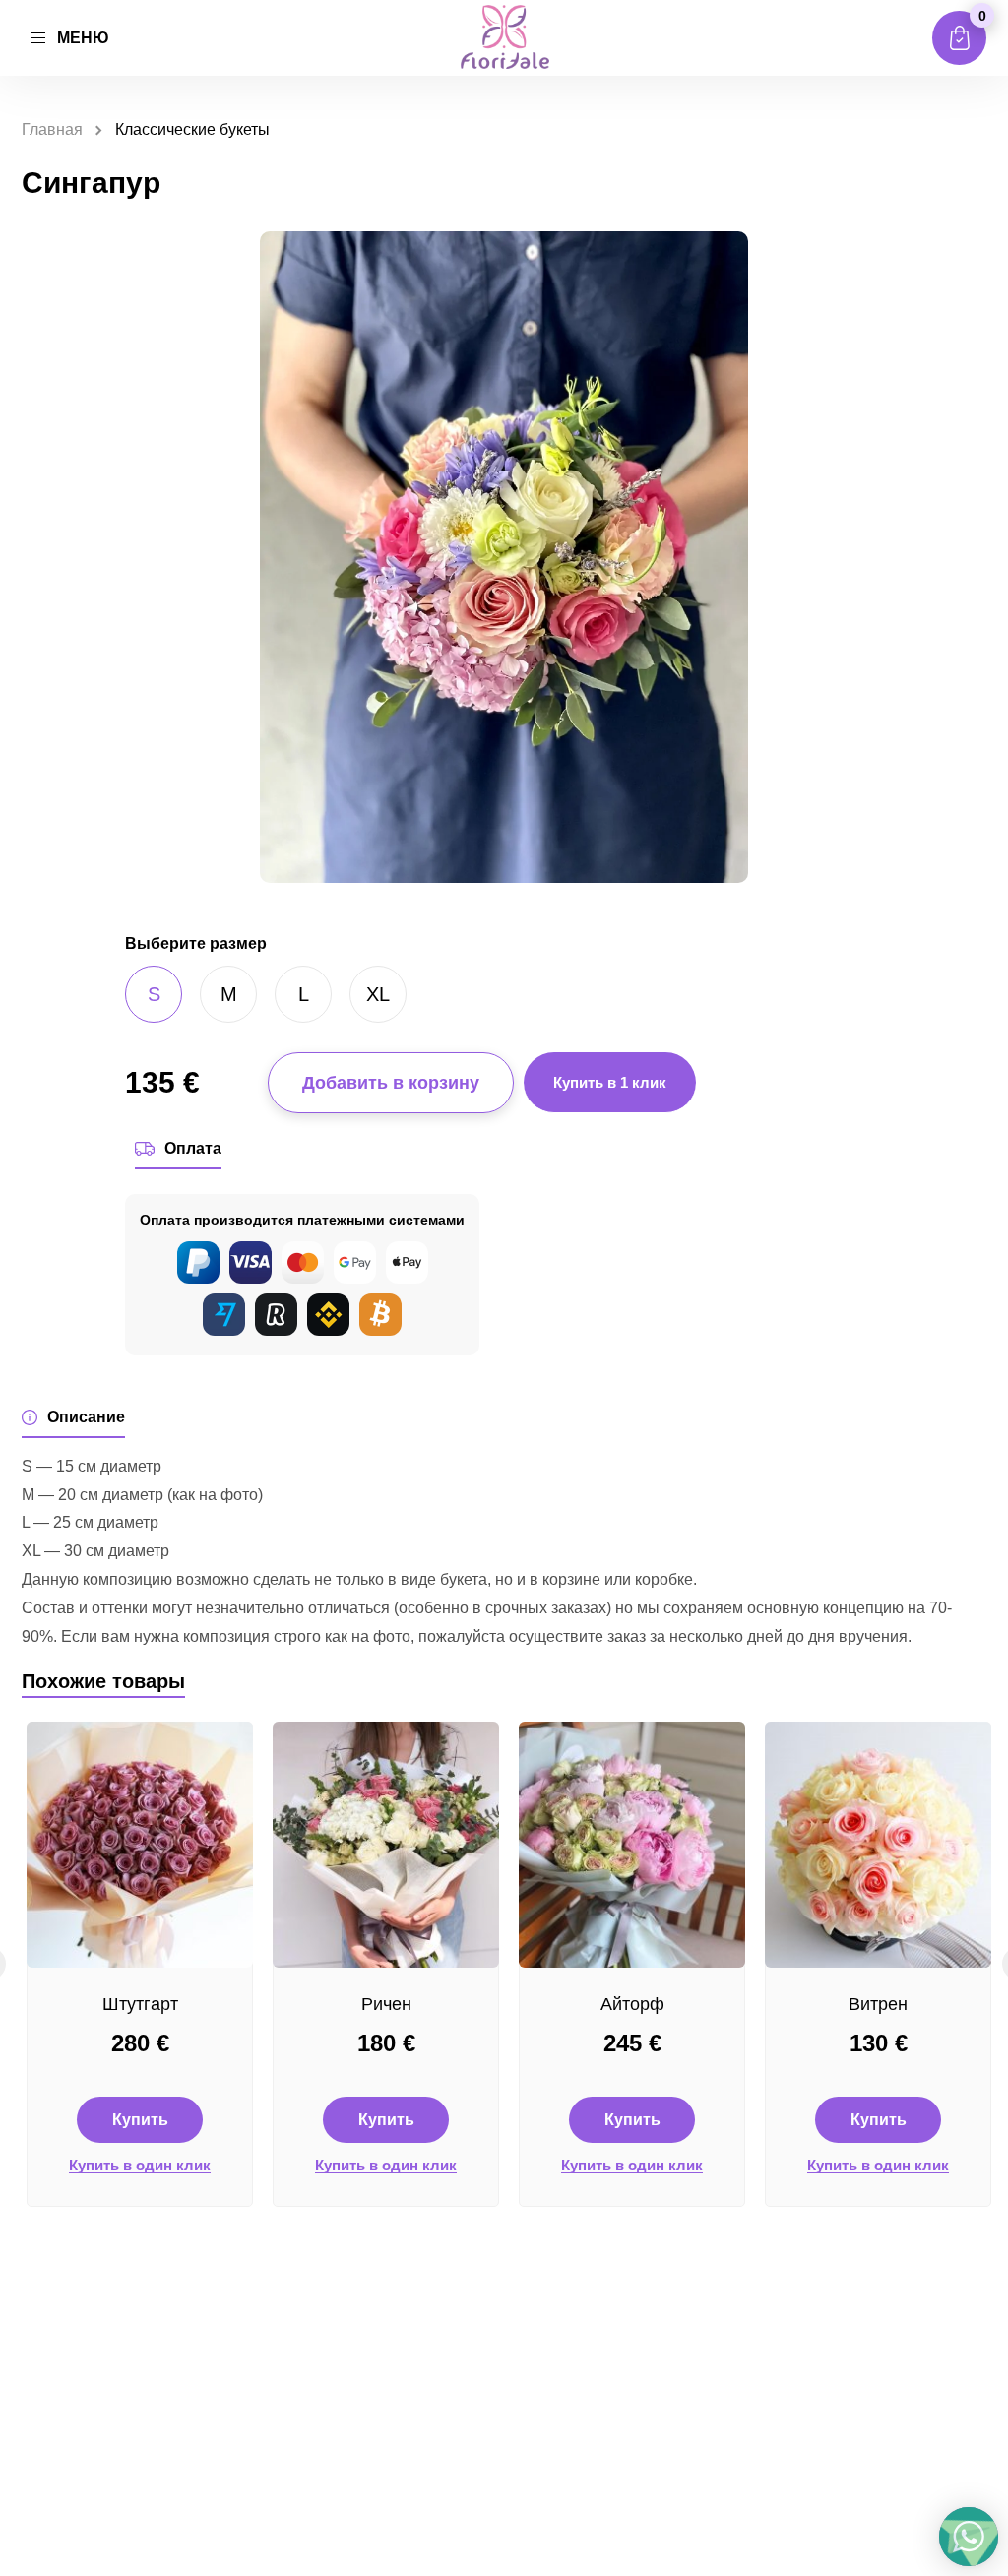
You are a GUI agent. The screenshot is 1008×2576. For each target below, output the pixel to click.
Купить (140, 2120)
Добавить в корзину (391, 1083)
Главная (52, 129)
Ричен (386, 2004)
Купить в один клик (140, 2166)
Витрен (878, 2004)
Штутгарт (140, 2004)
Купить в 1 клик (610, 1082)
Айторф (632, 2004)
